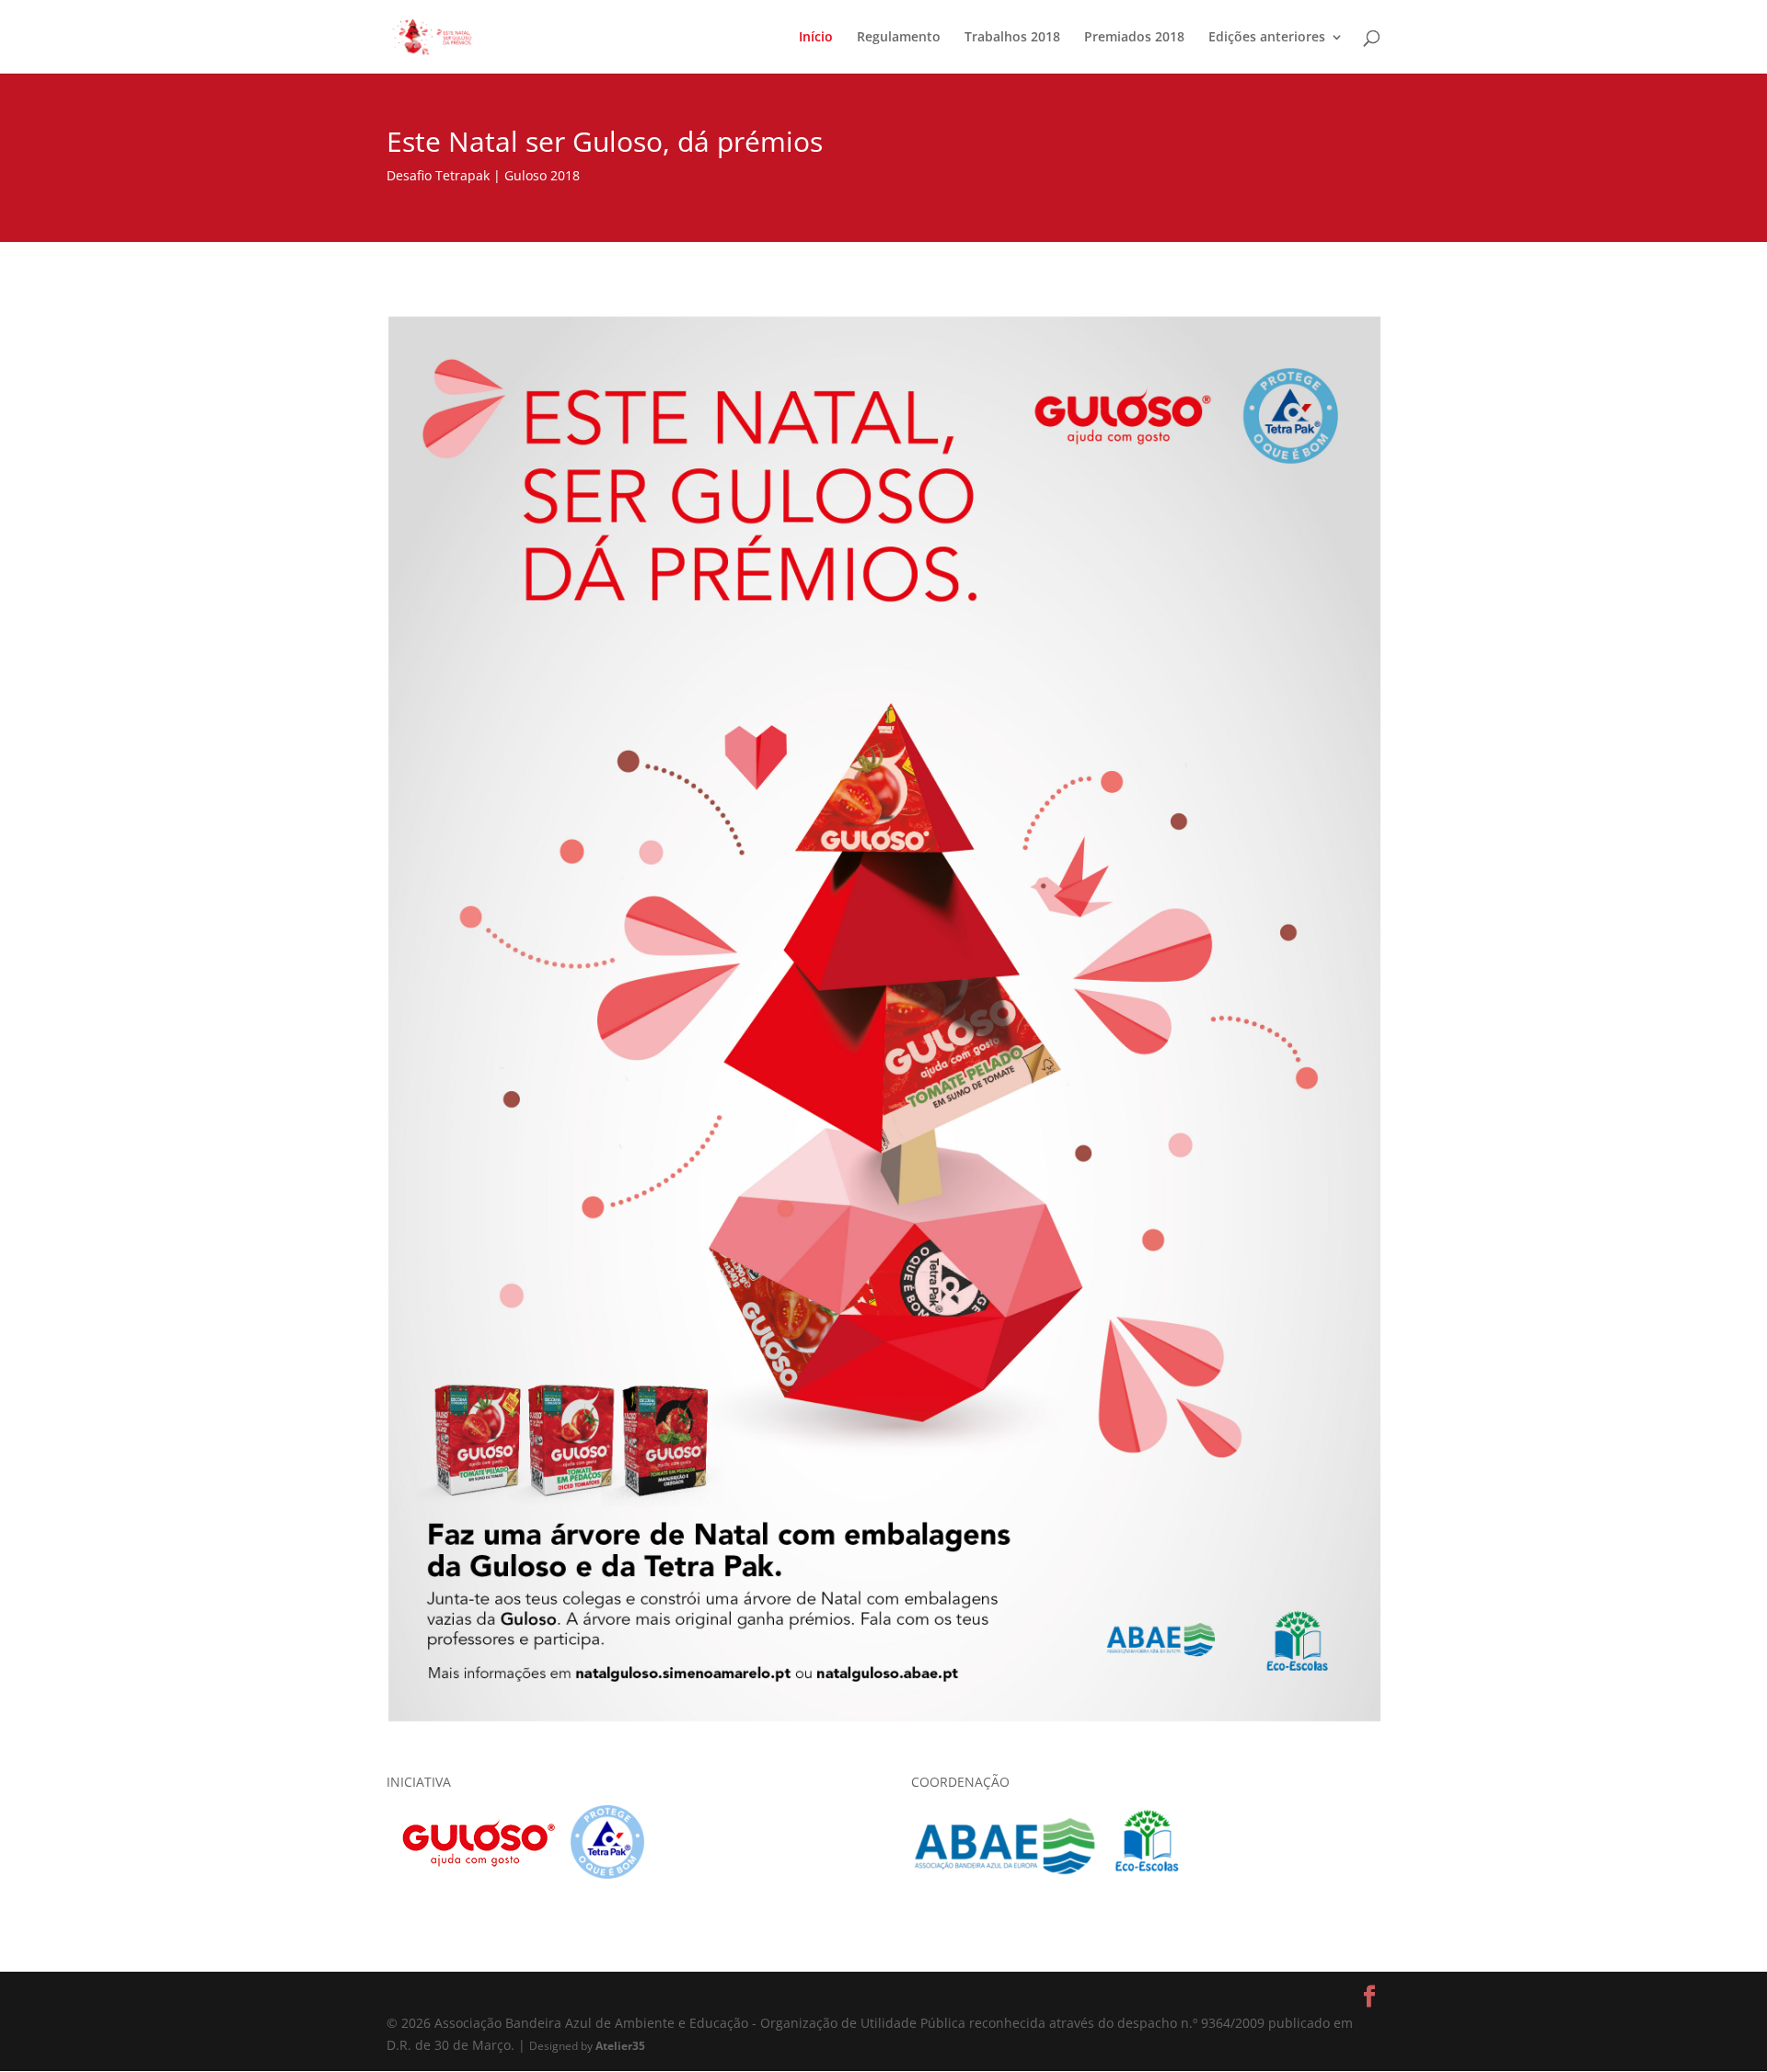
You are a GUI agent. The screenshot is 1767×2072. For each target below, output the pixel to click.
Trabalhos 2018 (1012, 38)
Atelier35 (620, 2045)
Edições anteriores (1267, 38)
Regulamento (899, 38)
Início (816, 38)
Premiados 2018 (1134, 38)
